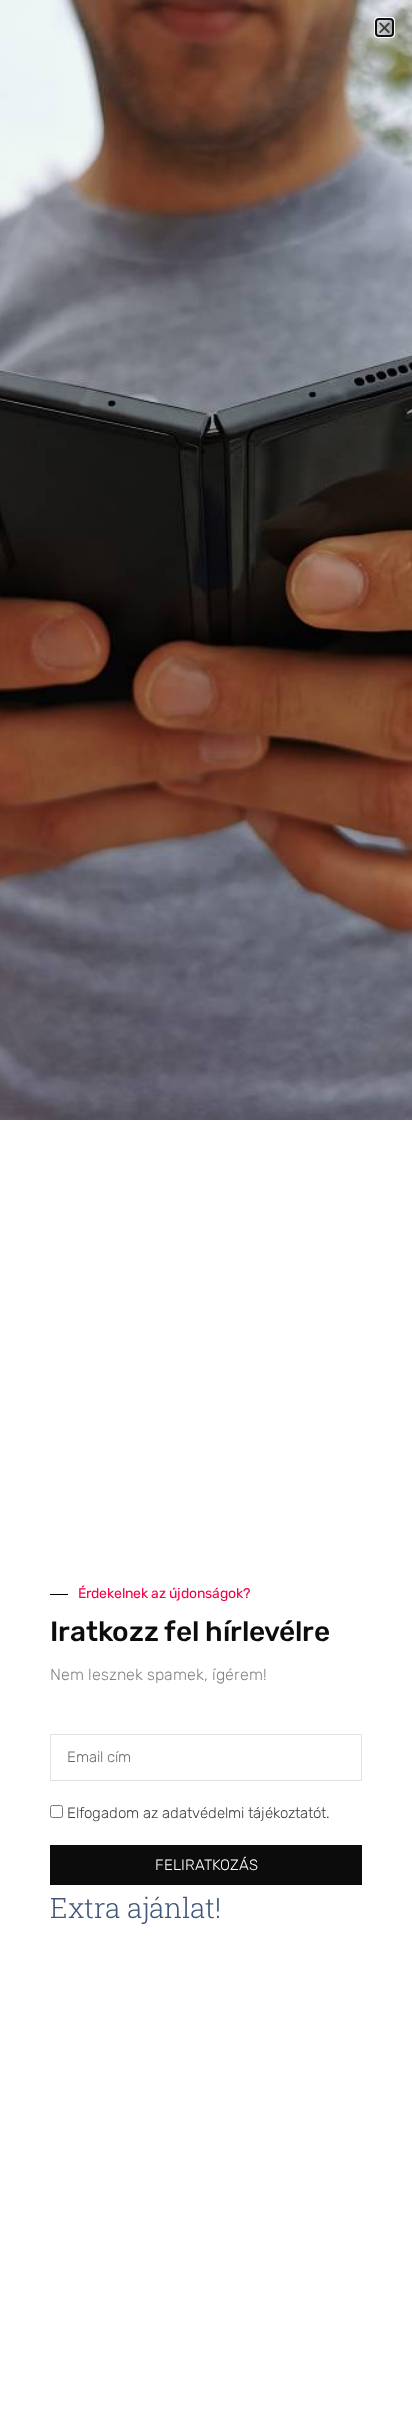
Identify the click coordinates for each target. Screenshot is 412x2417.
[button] (384, 27)
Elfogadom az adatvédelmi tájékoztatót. (198, 1814)
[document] (206, 1208)
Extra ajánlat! (135, 1907)
